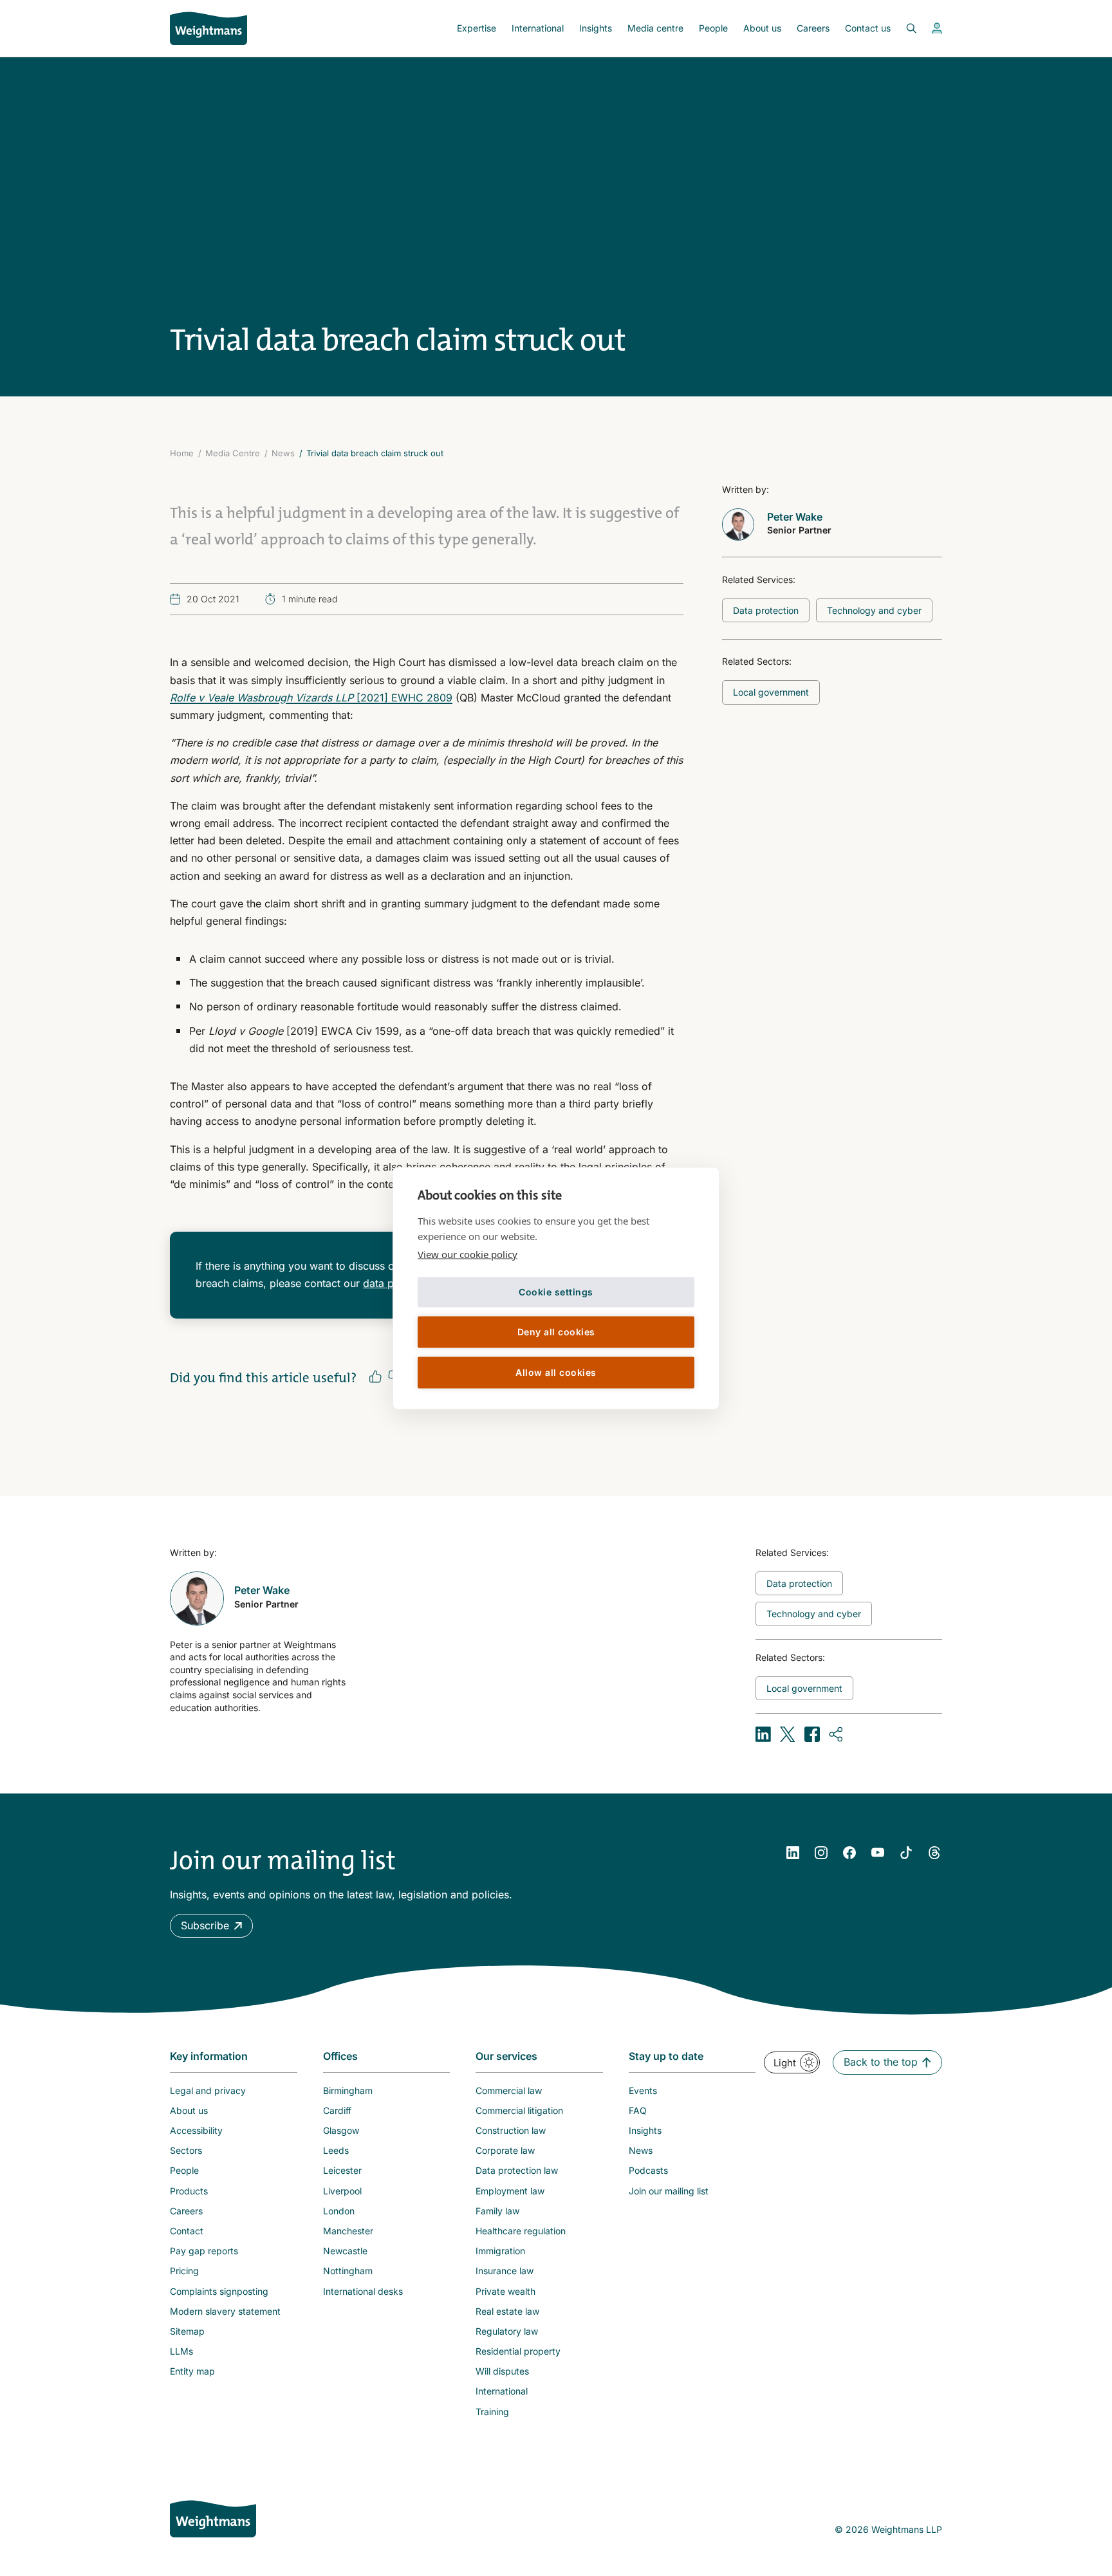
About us (762, 28)
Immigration (500, 2251)
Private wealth (505, 2291)
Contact (187, 2231)
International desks (363, 2291)
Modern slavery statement (225, 2311)
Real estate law (507, 2311)
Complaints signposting (219, 2291)
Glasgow (341, 2130)
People (713, 28)
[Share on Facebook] (812, 1734)
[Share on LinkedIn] (763, 1734)
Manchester (348, 2231)
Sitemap (187, 2331)
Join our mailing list (669, 2191)
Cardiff (337, 2110)
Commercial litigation (519, 2110)
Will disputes (502, 2371)
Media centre (655, 28)
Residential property (518, 2351)
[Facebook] (849, 1853)
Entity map (192, 2371)
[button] (211, 1926)
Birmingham (348, 2090)
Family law (497, 2211)
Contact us (868, 28)
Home (182, 453)
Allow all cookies (556, 1372)
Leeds (336, 2150)
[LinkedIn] (793, 1853)
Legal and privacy (208, 2090)
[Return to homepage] (208, 28)
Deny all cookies (556, 1332)
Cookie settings (556, 1292)
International (538, 28)
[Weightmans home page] (213, 2519)
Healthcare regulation (521, 2231)
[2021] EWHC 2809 (311, 698)
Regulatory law (507, 2331)
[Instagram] (821, 1853)
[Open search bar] (903, 28)
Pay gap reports (204, 2251)
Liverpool (342, 2191)
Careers (813, 28)
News (283, 453)
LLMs (181, 2351)
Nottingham (348, 2271)
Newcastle (345, 2251)
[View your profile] (937, 28)
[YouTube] (878, 1853)
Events (643, 2090)
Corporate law (505, 2150)
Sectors (186, 2150)
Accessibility (196, 2130)
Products (189, 2191)
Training (492, 2412)
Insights (596, 28)
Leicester (342, 2170)
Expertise (477, 28)
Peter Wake (795, 517)
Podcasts (648, 2170)
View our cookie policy (468, 1254)
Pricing (184, 2271)
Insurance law (505, 2271)
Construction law (511, 2130)
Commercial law (509, 2090)
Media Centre (233, 453)
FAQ (638, 2110)
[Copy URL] (837, 1734)
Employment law (510, 2191)
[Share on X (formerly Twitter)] (788, 1734)
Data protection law (517, 2170)
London (339, 2211)
